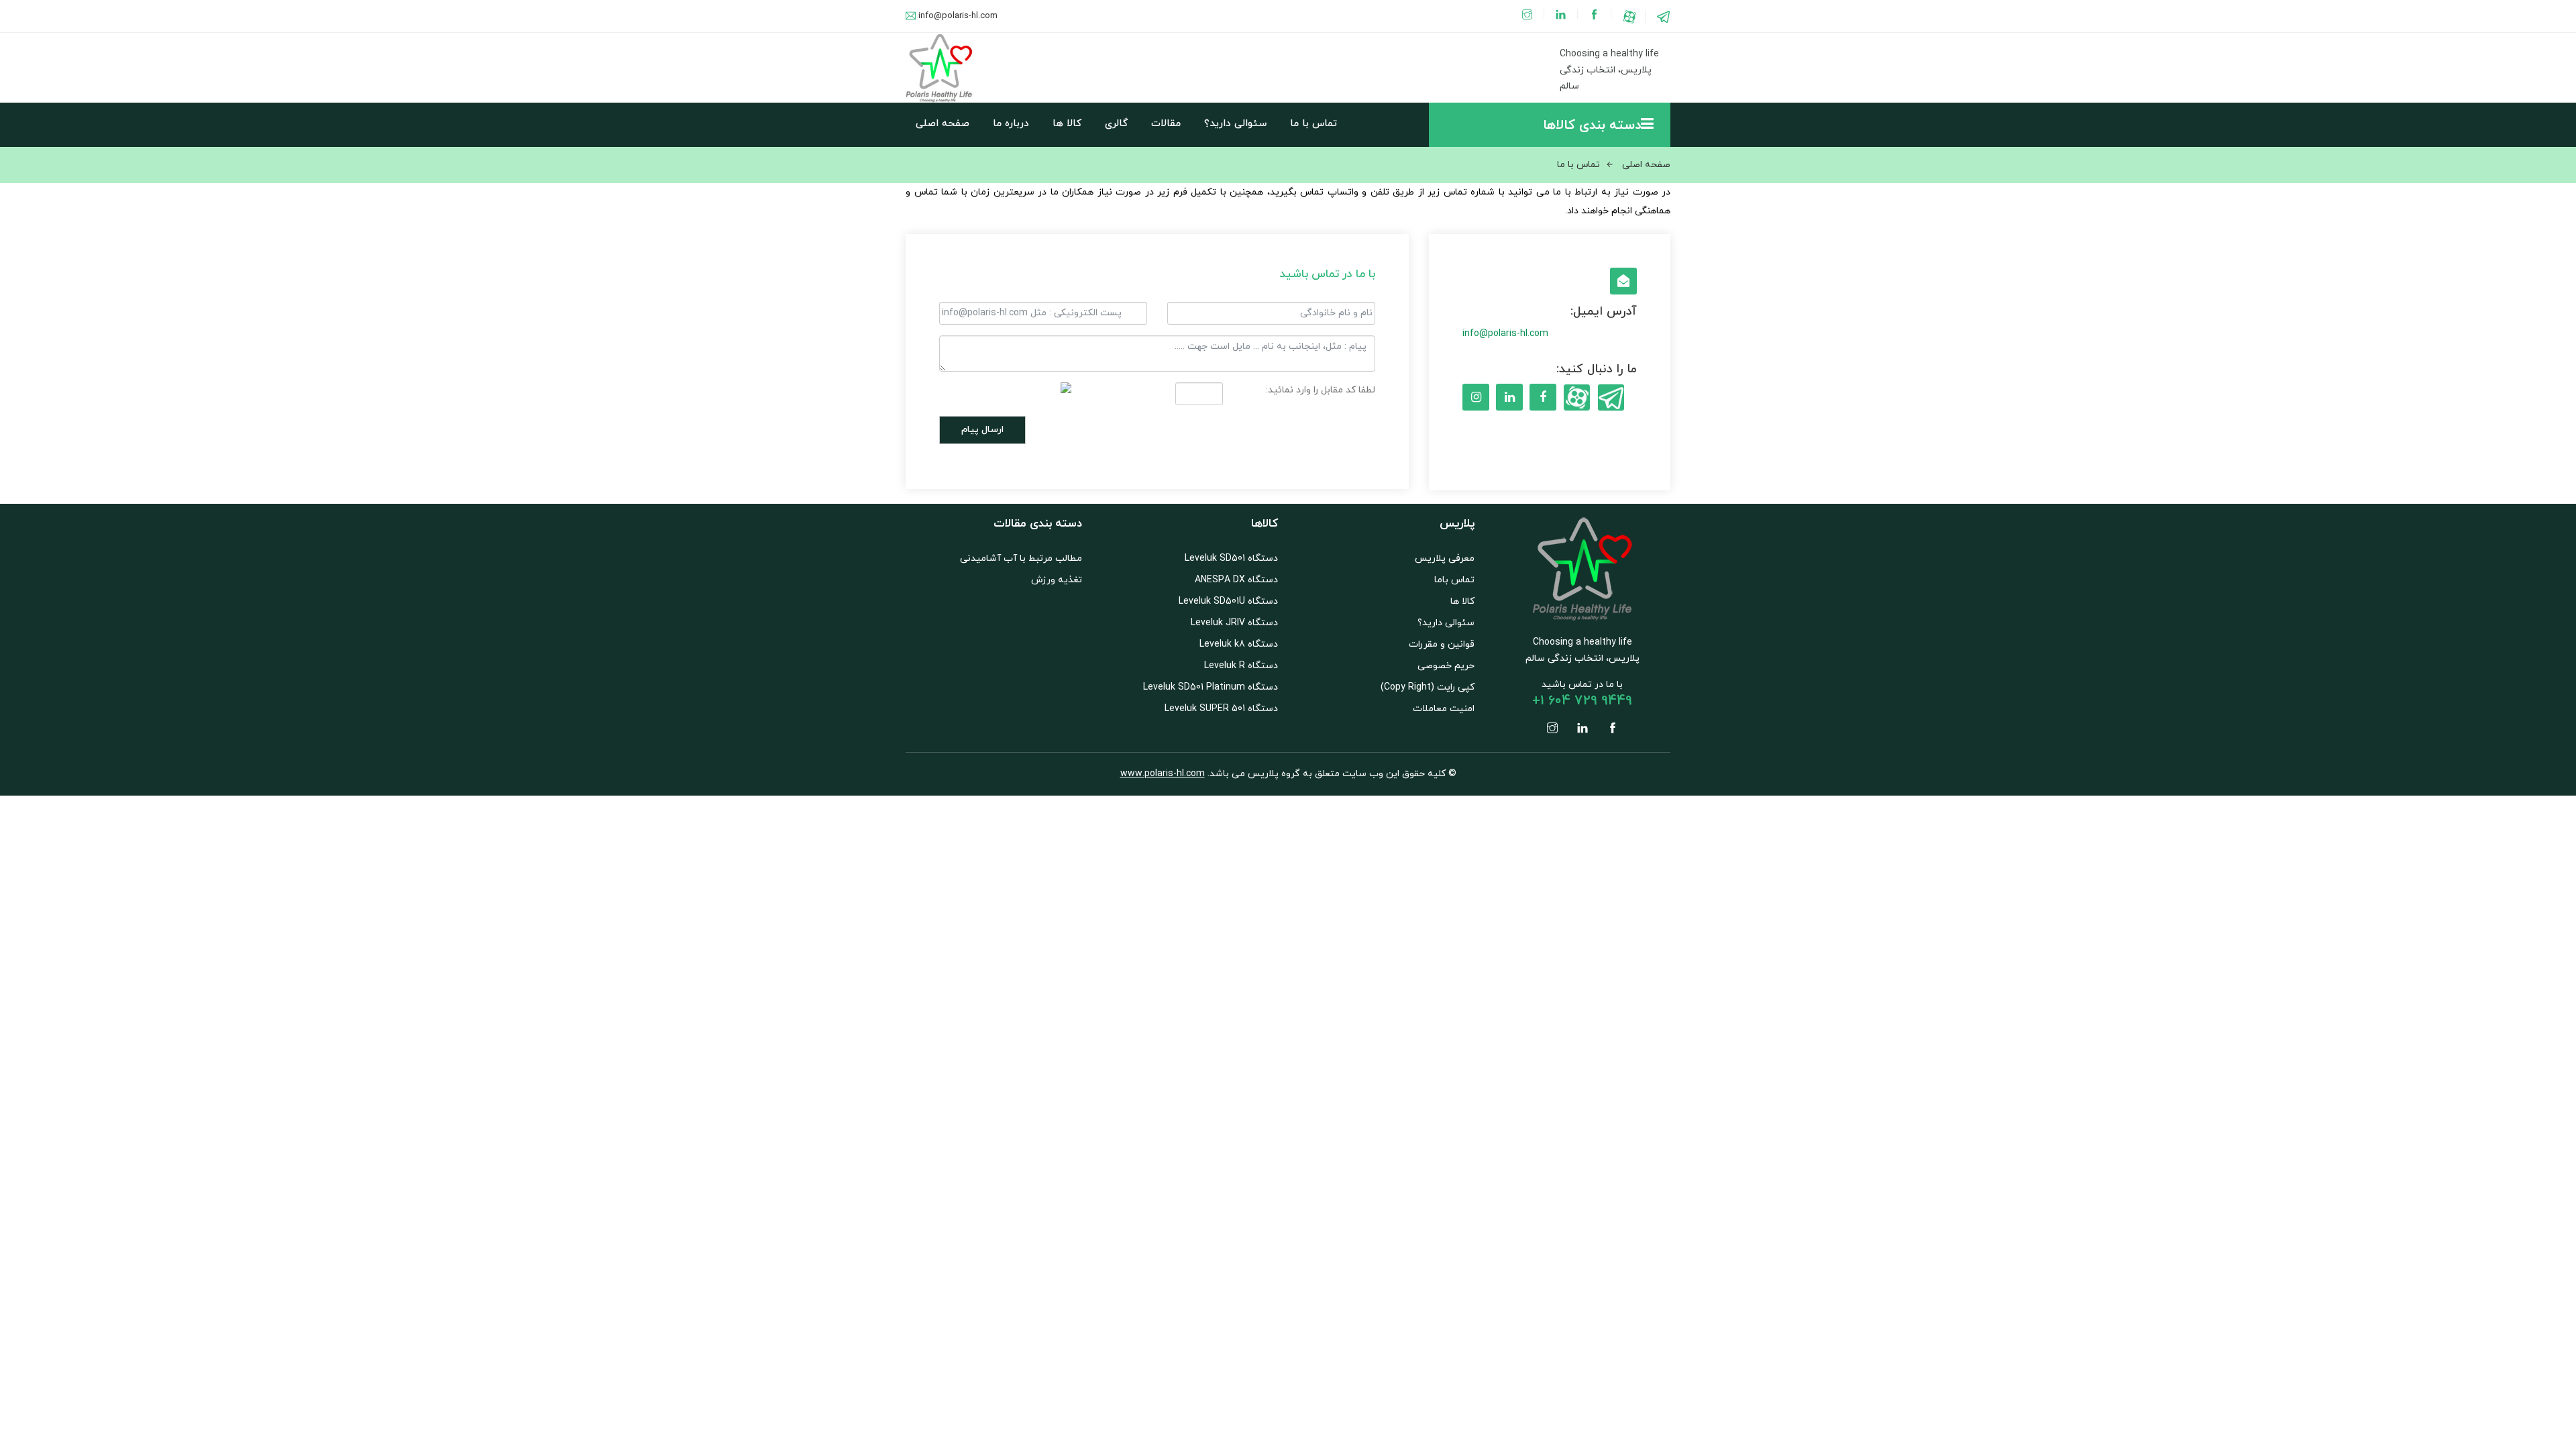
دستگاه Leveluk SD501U (1228, 601)
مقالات (1166, 124)
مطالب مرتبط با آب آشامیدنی (1021, 558)
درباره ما (1011, 124)
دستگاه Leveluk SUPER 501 (1221, 709)
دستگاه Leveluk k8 (1239, 644)
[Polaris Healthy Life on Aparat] (1629, 16)
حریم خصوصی (1446, 666)
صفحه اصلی (943, 124)
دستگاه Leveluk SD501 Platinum (1211, 687)
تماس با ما (1313, 124)
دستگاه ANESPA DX (1236, 580)
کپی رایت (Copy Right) (1428, 687)
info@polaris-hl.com (958, 16)
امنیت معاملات (1444, 709)
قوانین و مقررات (1442, 644)
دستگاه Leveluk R (1241, 666)
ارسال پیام (982, 430)
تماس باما (1454, 580)
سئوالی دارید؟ (1235, 124)
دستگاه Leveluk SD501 (1231, 558)
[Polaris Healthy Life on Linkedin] (1562, 16)
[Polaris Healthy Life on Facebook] (1596, 16)
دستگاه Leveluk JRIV (1234, 623)
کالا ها (1067, 124)
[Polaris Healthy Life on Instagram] (1528, 16)
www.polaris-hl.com (1163, 774)
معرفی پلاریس (1445, 558)
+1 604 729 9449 (1582, 701)
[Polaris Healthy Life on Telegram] (1664, 16)
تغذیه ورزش (1057, 580)
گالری (1116, 124)
